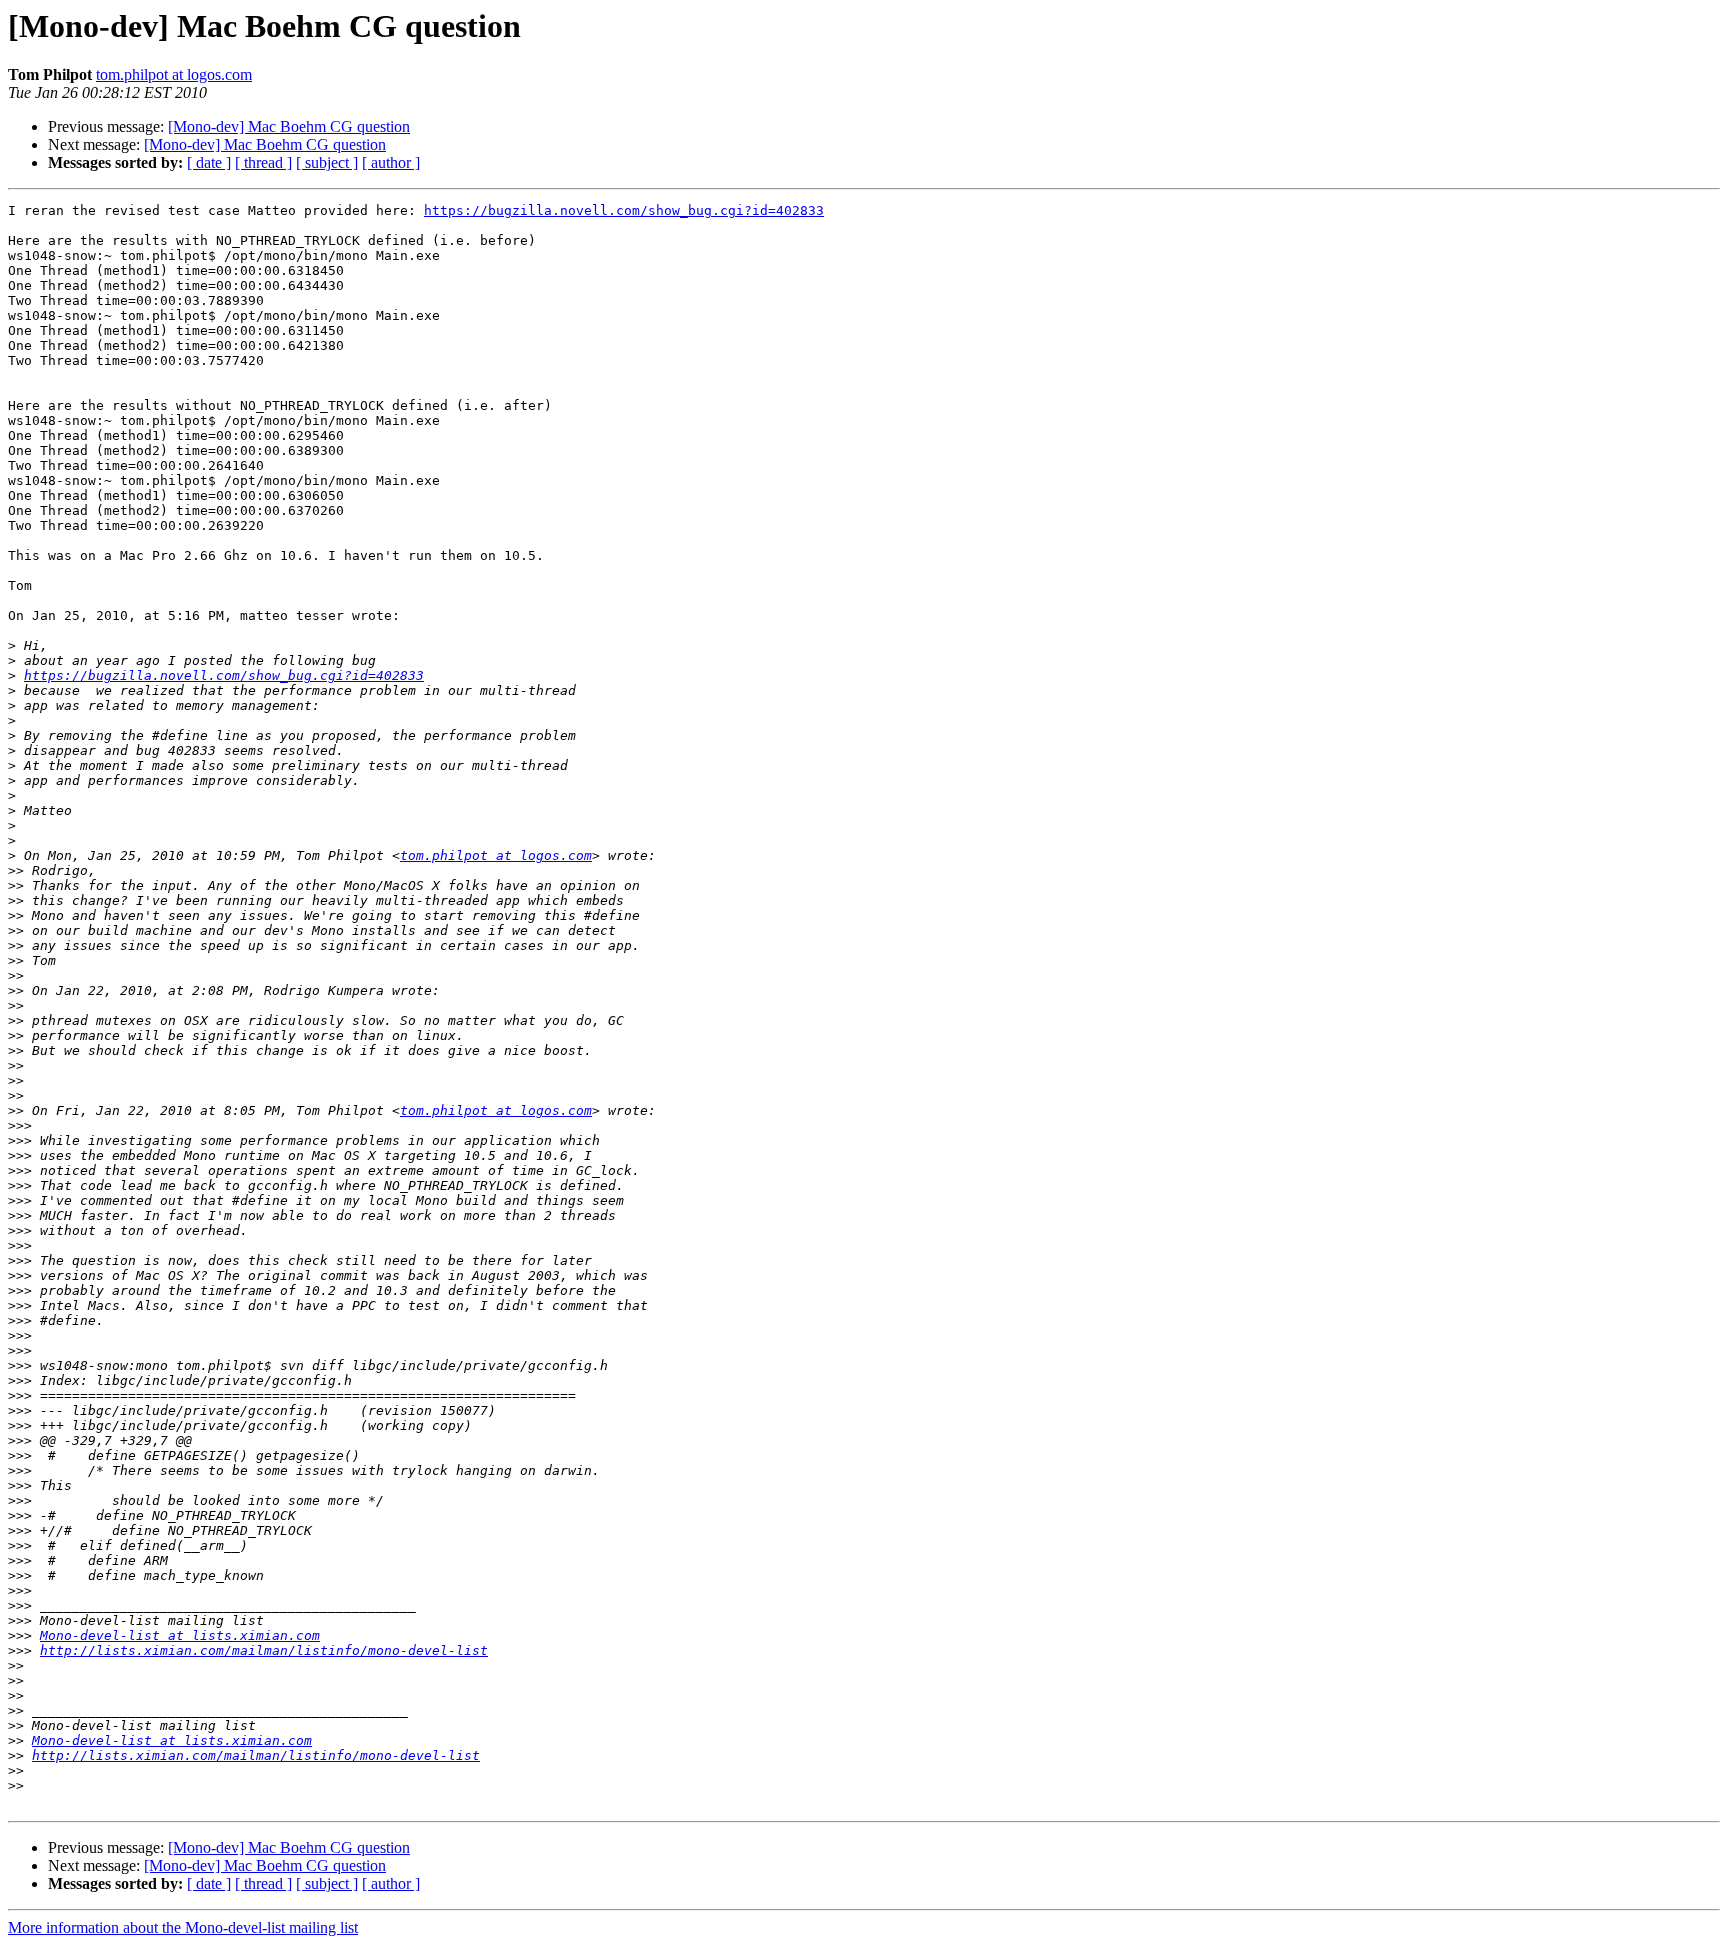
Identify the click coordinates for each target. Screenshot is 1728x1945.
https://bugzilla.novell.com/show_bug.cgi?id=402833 (624, 210)
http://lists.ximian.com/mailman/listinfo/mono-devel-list (264, 1650)
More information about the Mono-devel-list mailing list (183, 1927)
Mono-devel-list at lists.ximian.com (180, 1635)
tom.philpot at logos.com (174, 74)
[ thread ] (263, 162)
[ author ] (391, 162)
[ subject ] (327, 162)
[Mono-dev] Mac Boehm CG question (289, 126)
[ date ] (209, 162)
